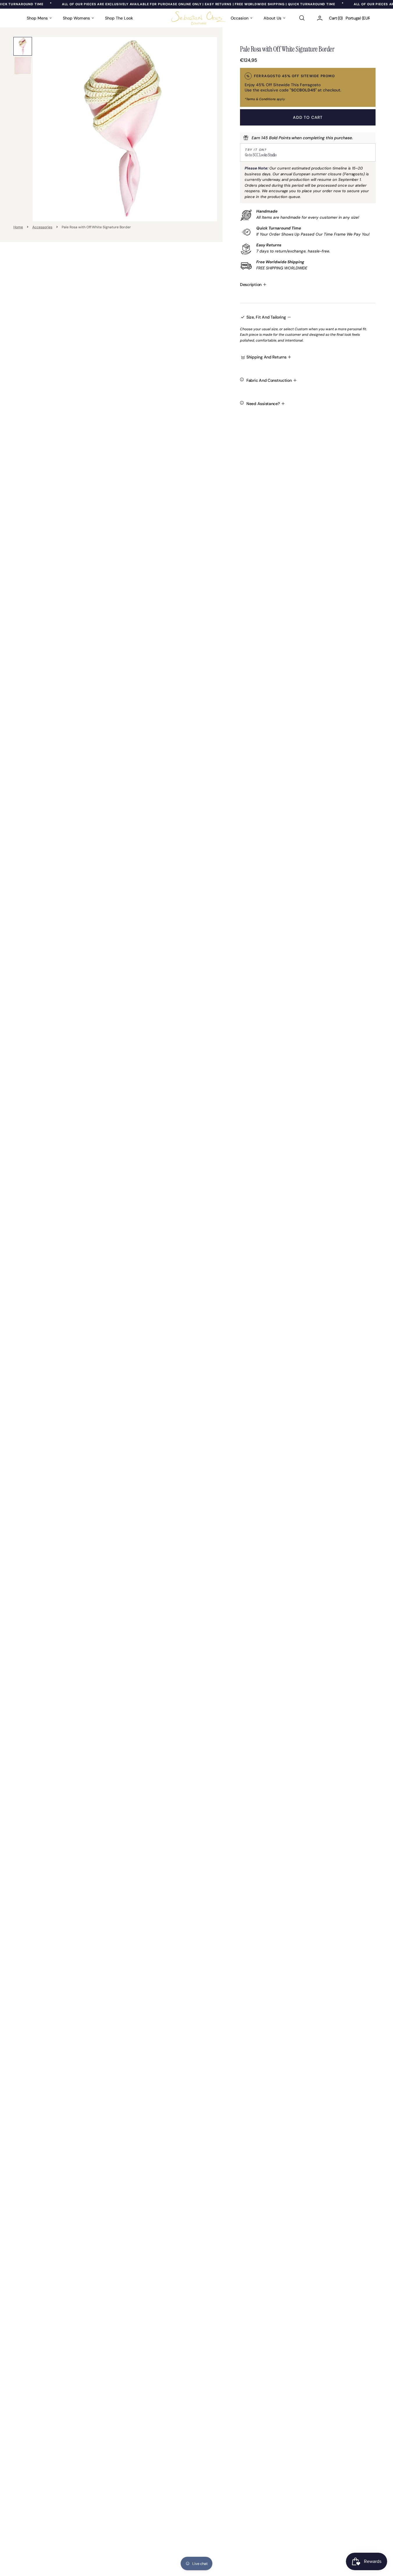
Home (18, 227)
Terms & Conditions (261, 99)
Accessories (42, 227)
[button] (302, 18)
